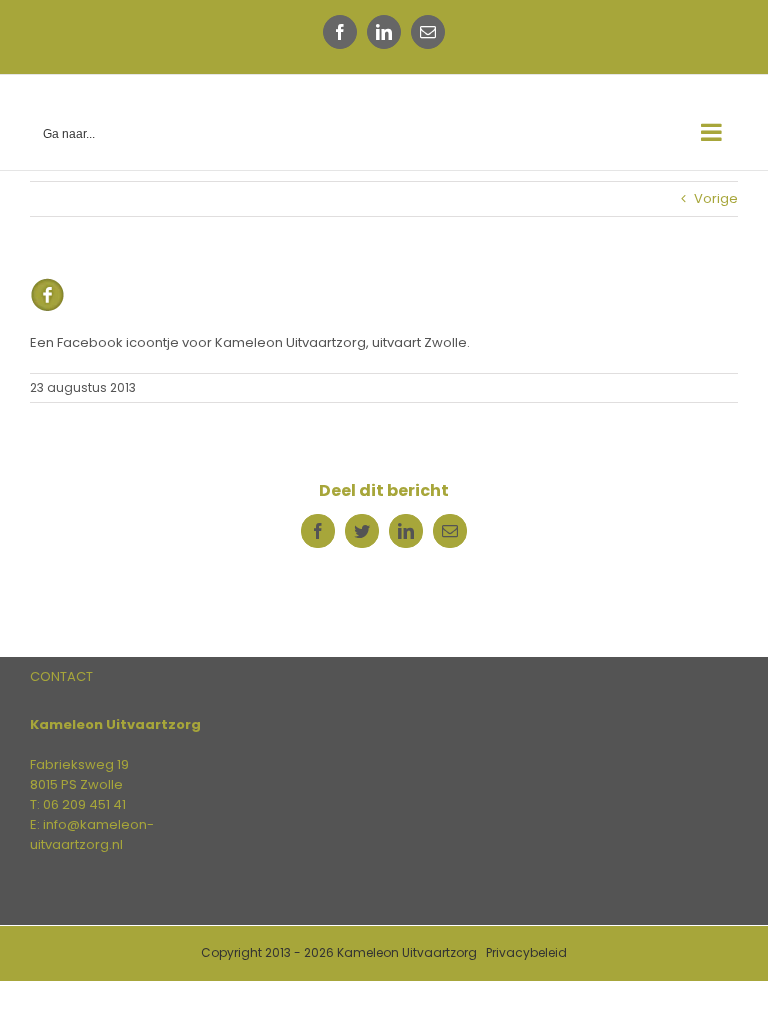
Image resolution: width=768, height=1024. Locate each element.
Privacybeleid (526, 952)
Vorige (716, 198)
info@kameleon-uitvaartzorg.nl (92, 834)
